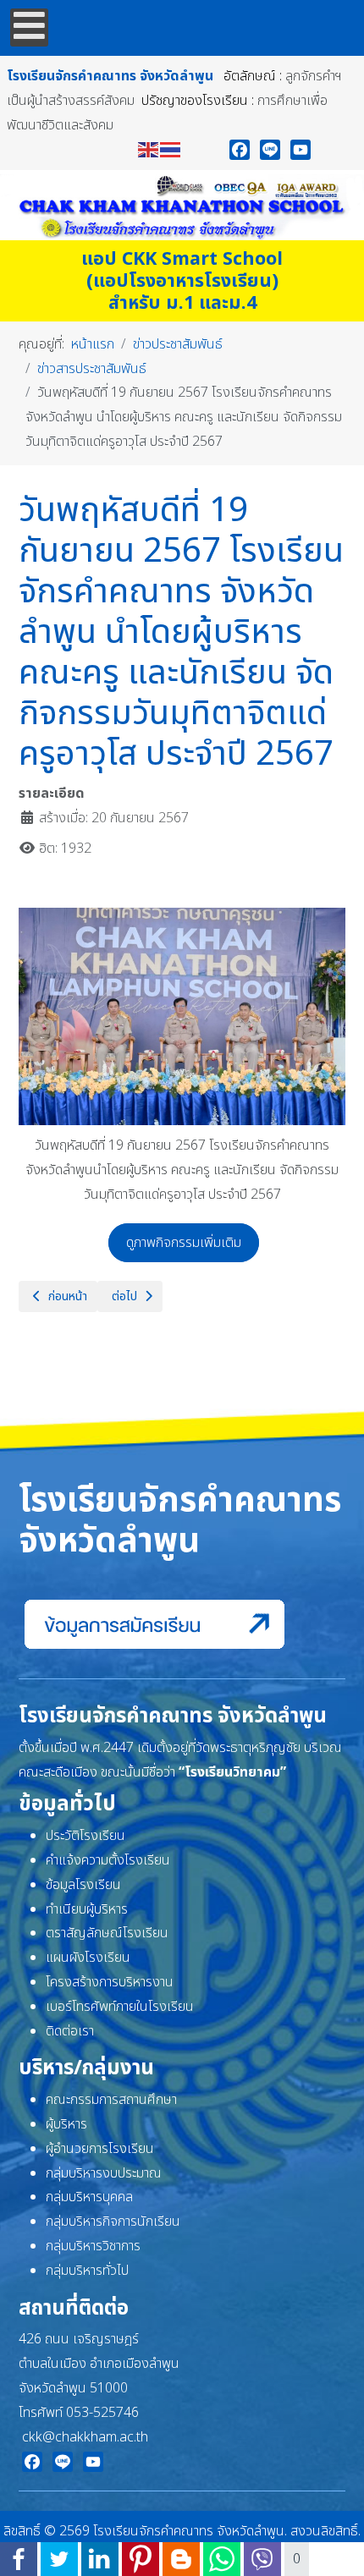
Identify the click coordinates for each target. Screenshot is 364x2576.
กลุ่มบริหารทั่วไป (87, 2271)
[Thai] (171, 149)
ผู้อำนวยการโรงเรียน (100, 2149)
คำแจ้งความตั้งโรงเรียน (108, 1860)
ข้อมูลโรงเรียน (83, 1885)
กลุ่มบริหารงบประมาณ (104, 2173)
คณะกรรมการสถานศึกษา (111, 2100)
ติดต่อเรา (70, 2031)
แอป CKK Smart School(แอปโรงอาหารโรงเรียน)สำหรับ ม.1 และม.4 (182, 281)
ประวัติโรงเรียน (85, 1836)
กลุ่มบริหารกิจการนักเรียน (113, 2222)
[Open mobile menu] (29, 27)
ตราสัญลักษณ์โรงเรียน (107, 1933)
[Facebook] (240, 150)
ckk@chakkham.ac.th (85, 2437)
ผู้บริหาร (66, 2124)
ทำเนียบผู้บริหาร (87, 1909)
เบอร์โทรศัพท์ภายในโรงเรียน (120, 2007)
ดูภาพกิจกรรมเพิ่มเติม (184, 1243)
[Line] (270, 150)
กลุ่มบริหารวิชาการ (93, 2246)
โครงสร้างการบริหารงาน (110, 1982)
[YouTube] (301, 150)
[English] (149, 149)
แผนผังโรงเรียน (88, 1958)
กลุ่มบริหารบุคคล (89, 2197)
